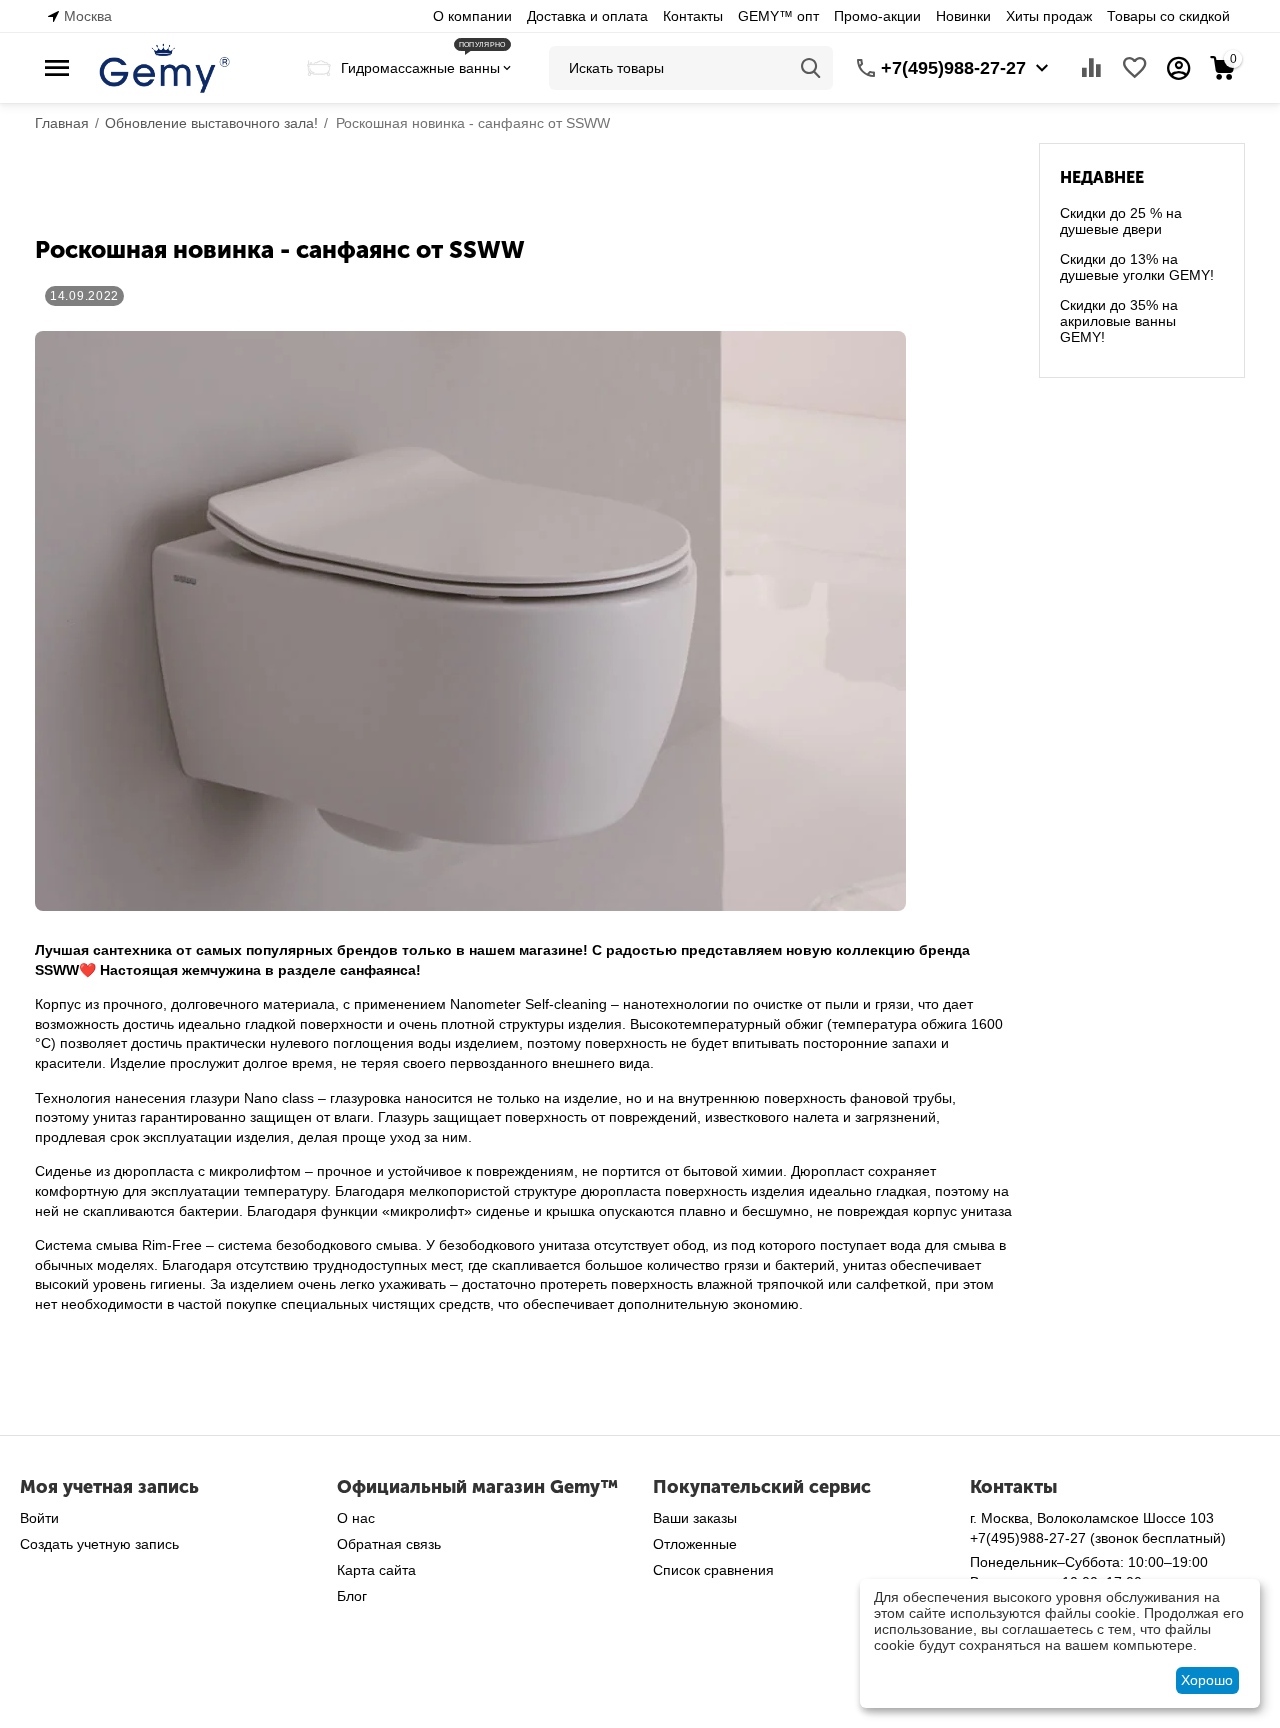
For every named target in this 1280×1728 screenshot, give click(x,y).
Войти (39, 1518)
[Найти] (811, 68)
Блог (352, 1596)
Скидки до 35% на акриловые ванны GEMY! (1119, 321)
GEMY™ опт (778, 16)
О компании (472, 16)
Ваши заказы (695, 1518)
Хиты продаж (1049, 16)
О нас (356, 1518)
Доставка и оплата (587, 16)
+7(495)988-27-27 (953, 68)
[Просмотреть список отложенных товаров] (1135, 68)
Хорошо (1207, 1680)
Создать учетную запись (99, 1544)
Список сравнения (713, 1570)
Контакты (693, 16)
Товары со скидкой (1168, 16)
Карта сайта (376, 1570)
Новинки (963, 16)
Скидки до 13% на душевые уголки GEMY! (1137, 267)
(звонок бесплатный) (1098, 1538)
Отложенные (695, 1544)
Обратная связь (389, 1544)
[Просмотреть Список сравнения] (1091, 68)
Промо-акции (877, 16)
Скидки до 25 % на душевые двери (1121, 221)
